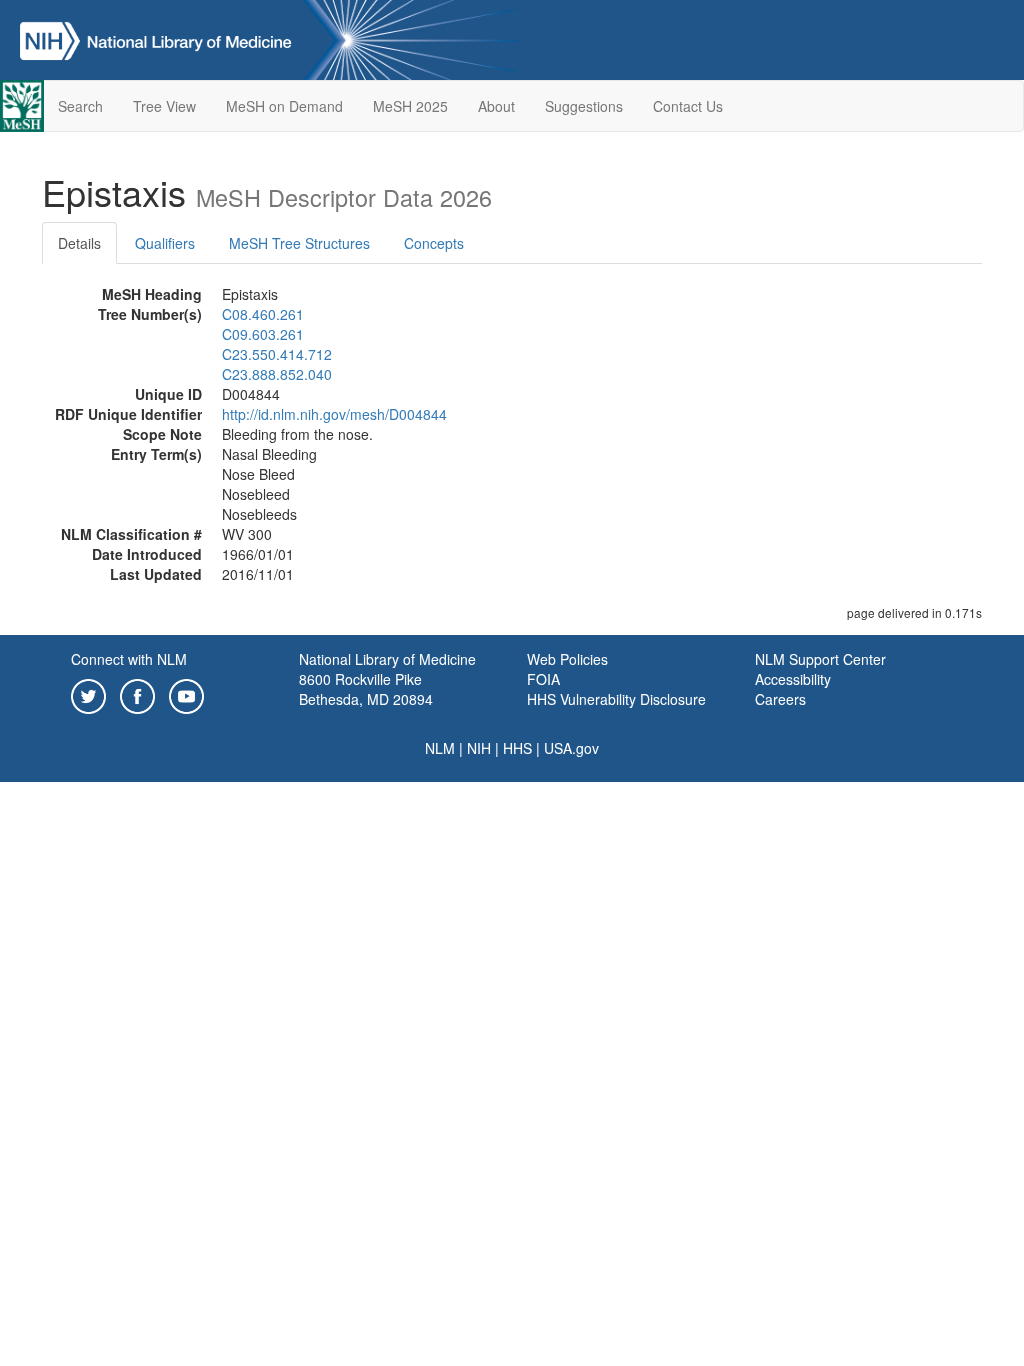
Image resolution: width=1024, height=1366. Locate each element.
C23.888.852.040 (277, 374)
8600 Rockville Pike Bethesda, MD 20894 (366, 689)
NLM (440, 748)
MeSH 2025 (410, 106)
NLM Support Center (820, 659)
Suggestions (584, 106)
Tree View (164, 106)
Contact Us (688, 106)
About (496, 106)
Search (80, 106)
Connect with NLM (129, 659)
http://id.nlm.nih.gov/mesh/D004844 (334, 414)
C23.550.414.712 (277, 354)
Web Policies (567, 659)
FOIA (543, 679)
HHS (517, 748)
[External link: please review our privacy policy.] (88, 694)
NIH (479, 748)
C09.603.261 (263, 334)
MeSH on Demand (284, 106)
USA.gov (571, 748)
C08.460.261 (263, 314)
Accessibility (793, 679)
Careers (780, 699)
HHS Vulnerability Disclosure (616, 699)
